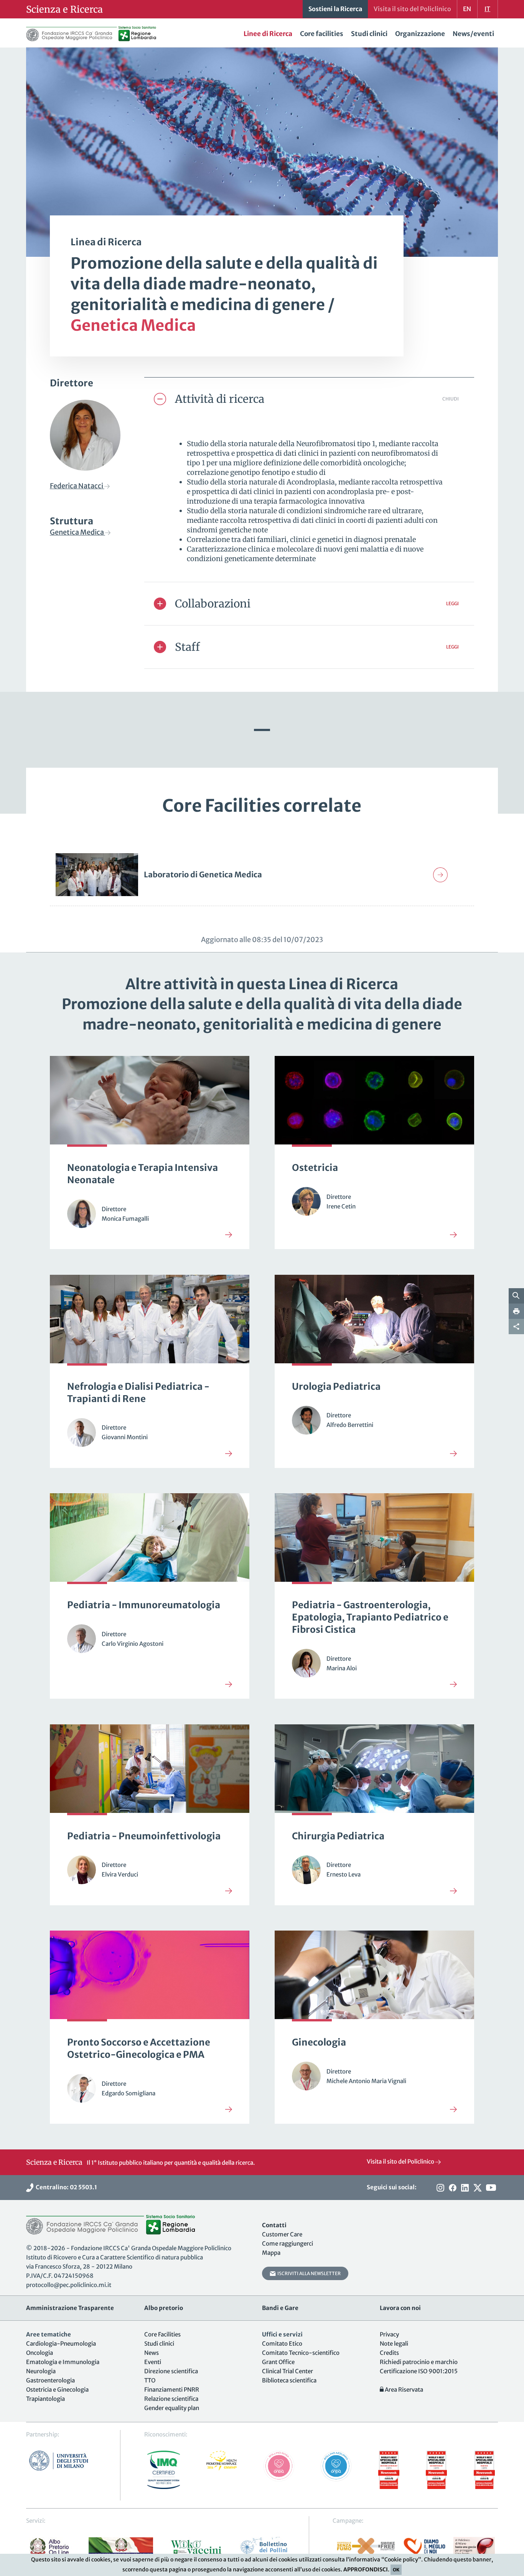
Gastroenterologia (50, 2380)
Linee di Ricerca (268, 34)
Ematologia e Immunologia (63, 2362)
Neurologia (41, 2371)
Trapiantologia (45, 2399)
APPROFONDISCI (366, 2569)
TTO (150, 2380)
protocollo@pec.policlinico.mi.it (69, 2285)
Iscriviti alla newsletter (308, 2273)
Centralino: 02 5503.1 (65, 2187)
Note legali (394, 2344)
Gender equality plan (172, 2408)
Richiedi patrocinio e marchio (419, 2362)
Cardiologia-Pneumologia (61, 2344)
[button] (309, 399)
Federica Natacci (77, 486)
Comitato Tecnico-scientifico (301, 2353)
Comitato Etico (282, 2344)
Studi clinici (369, 34)
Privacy (389, 2334)
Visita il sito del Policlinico (401, 2161)
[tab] (309, 399)
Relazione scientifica (171, 2399)
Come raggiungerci (288, 2244)
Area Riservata (403, 2390)
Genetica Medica (77, 532)
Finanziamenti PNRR (172, 2390)
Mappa (271, 2253)
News (152, 2353)
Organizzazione (420, 34)
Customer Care (282, 2234)
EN (467, 9)
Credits (389, 2353)
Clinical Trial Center (288, 2371)
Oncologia (40, 2353)
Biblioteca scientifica (289, 2380)
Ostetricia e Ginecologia (57, 2390)
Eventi (153, 2362)
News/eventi (473, 34)
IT (487, 9)
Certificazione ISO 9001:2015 (419, 2371)
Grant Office (278, 2362)
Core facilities (322, 34)
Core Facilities (162, 2334)
